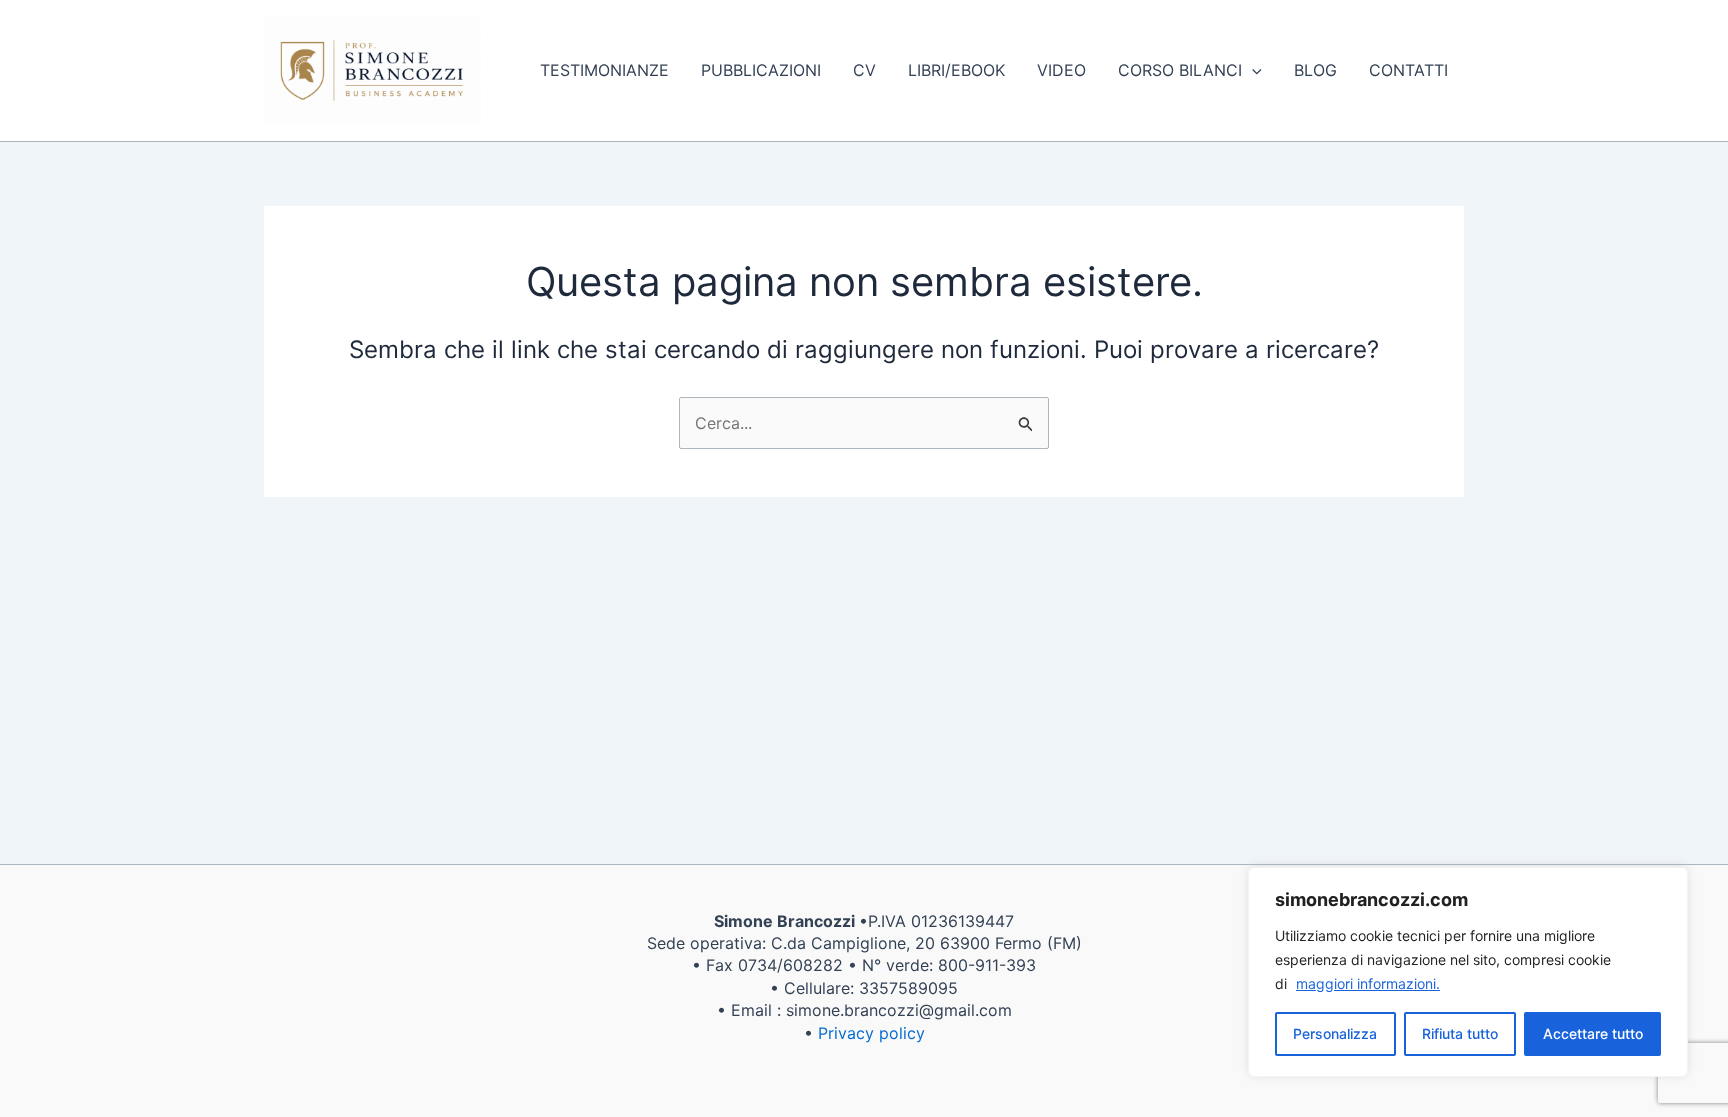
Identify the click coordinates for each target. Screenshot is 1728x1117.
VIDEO (1061, 70)
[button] (1252, 70)
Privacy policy (871, 1033)
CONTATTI (1408, 70)
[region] (1468, 972)
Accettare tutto (1593, 1033)
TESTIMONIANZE (604, 70)
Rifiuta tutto (1460, 1033)
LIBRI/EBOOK (956, 70)
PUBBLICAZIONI (761, 70)
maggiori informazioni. (1368, 983)
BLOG (1315, 70)
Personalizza (1335, 1033)
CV (864, 70)
